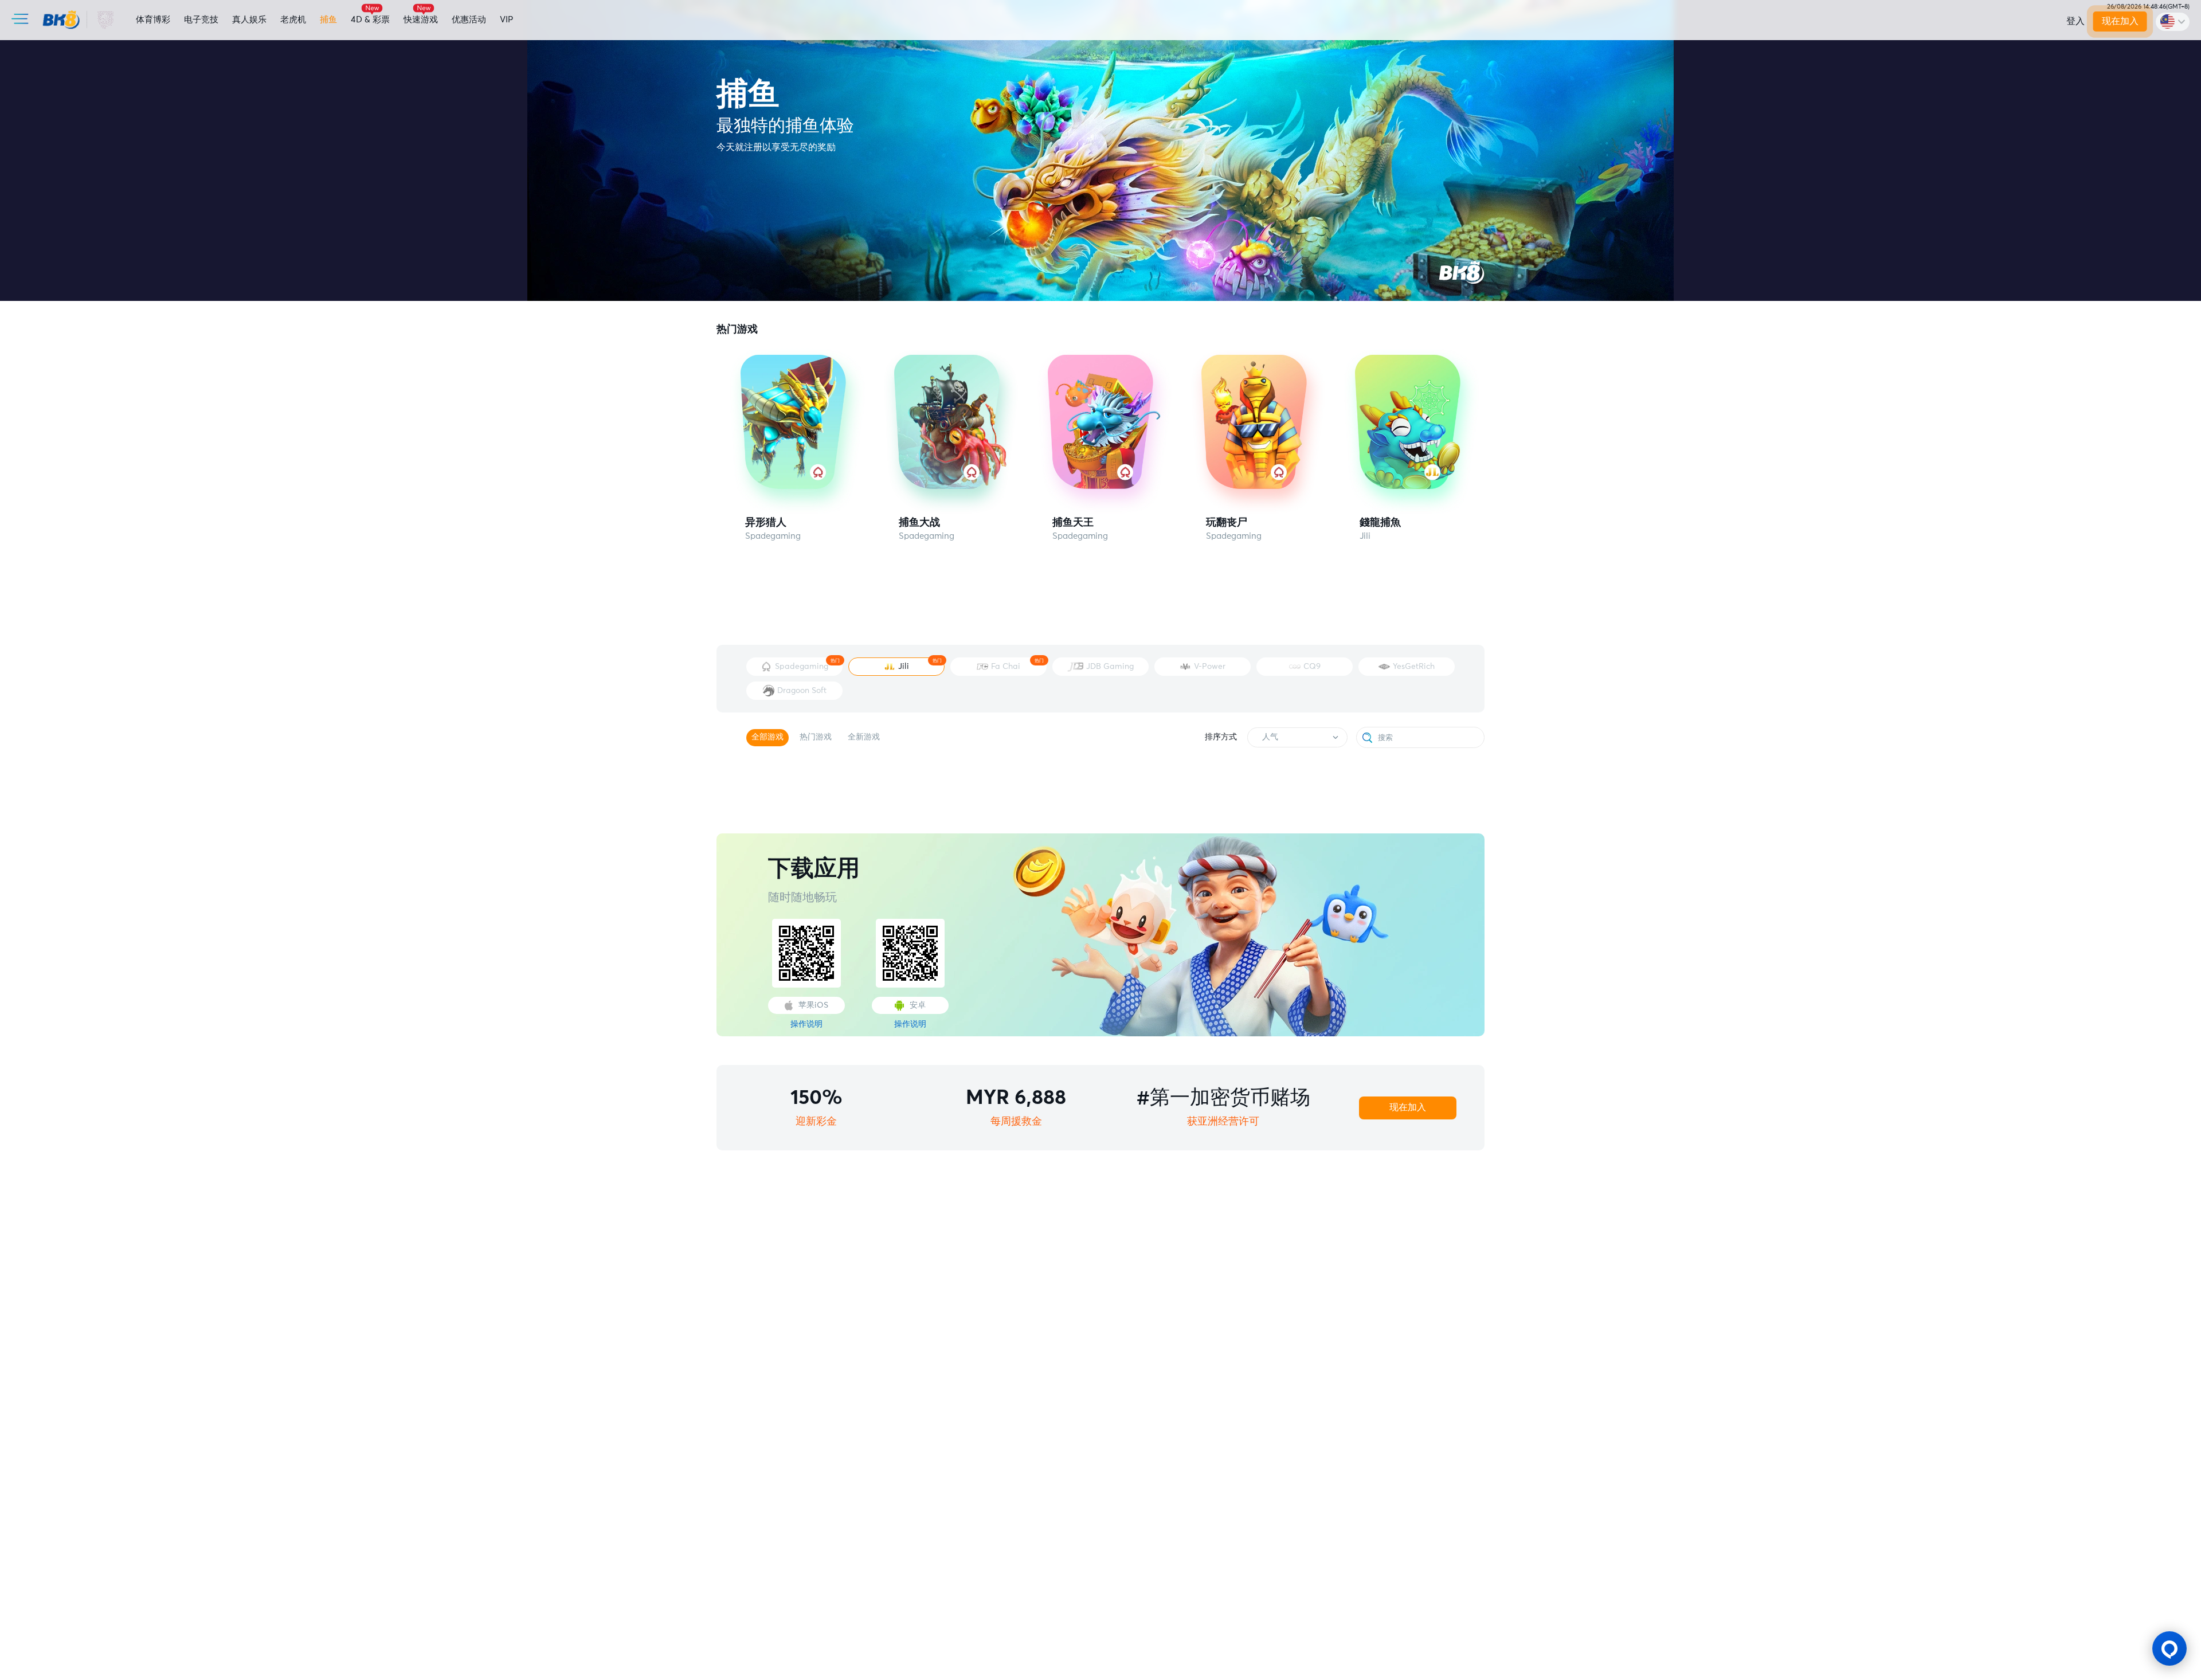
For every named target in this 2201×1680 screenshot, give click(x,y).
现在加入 (2120, 21)
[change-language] (2173, 22)
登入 (2075, 21)
